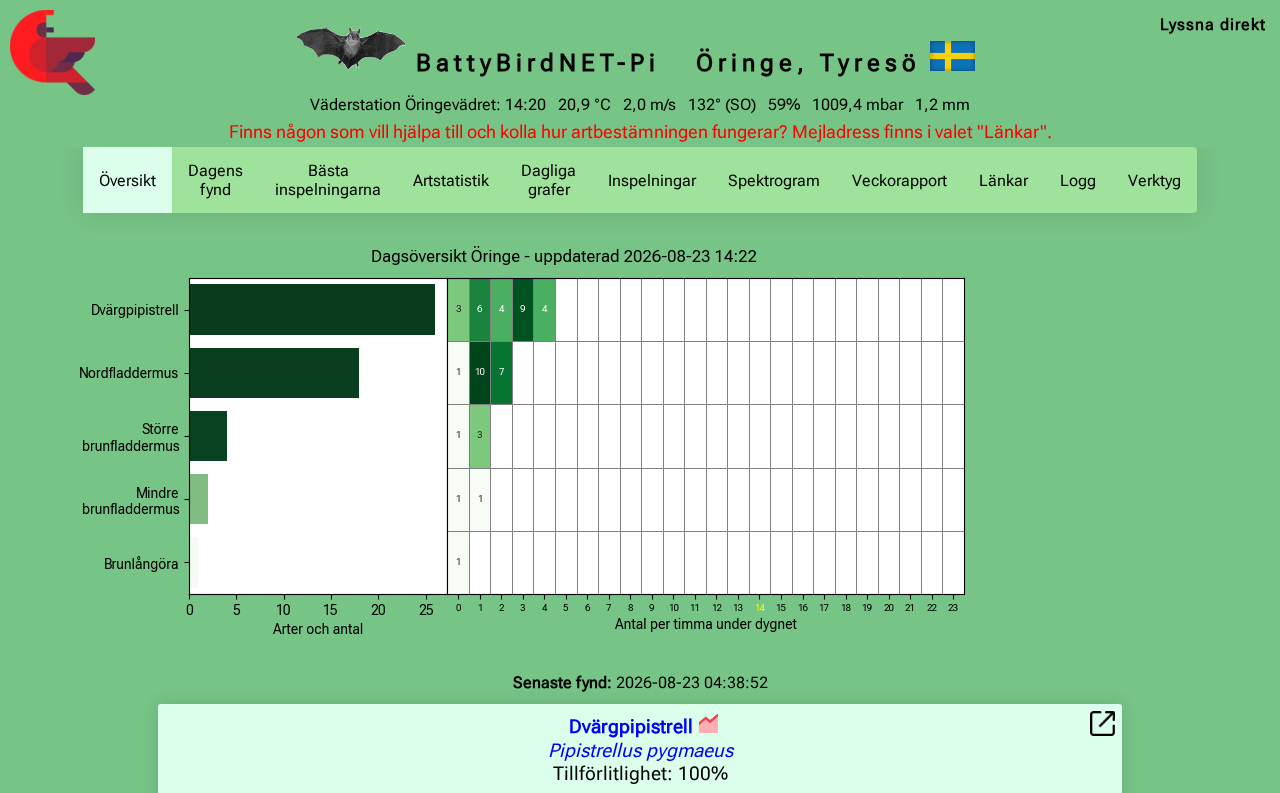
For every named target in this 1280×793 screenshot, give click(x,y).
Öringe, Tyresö (808, 63)
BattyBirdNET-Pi (538, 63)
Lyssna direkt (1213, 24)
